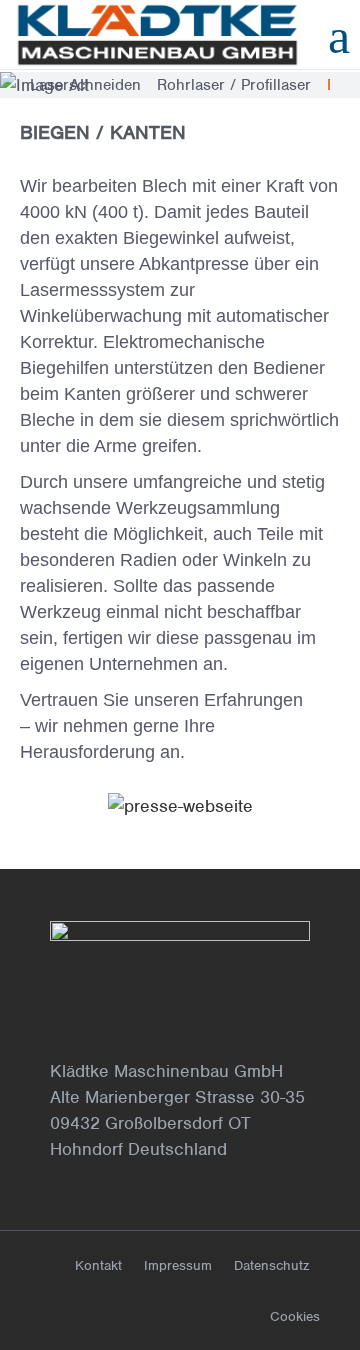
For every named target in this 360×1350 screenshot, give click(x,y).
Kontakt (98, 1265)
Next (345, 85)
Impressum (178, 1265)
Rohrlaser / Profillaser (234, 85)
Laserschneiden (85, 85)
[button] (39, 805)
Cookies (295, 1316)
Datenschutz (271, 1265)
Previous (15, 85)
